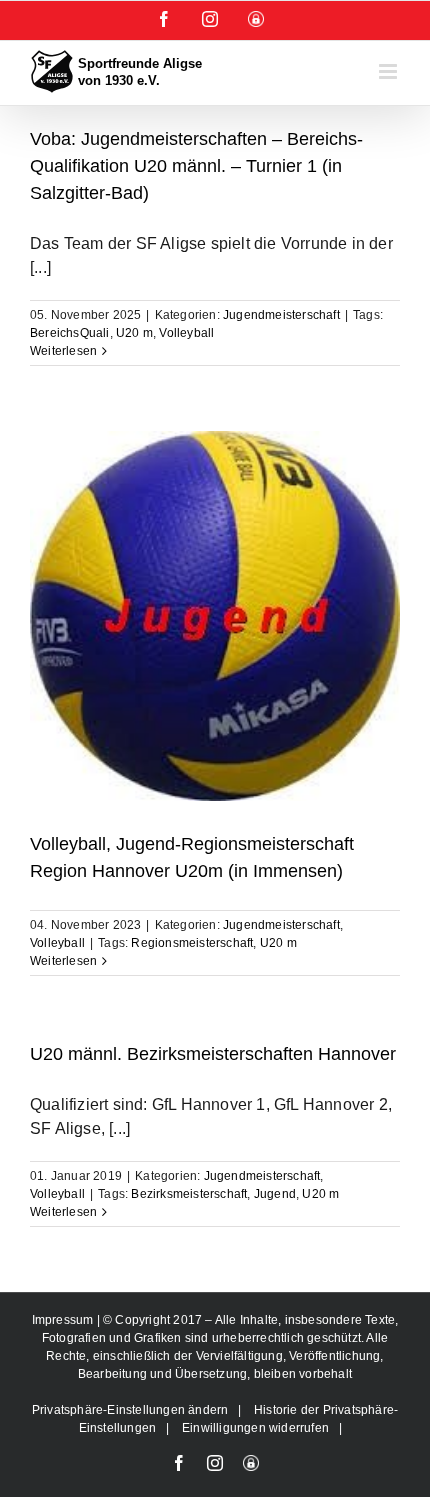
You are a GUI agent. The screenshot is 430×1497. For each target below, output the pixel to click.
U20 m (134, 333)
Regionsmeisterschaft (192, 943)
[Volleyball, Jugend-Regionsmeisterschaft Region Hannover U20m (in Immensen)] (215, 616)
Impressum (64, 1320)
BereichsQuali (70, 333)
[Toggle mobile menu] (389, 71)
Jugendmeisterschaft (281, 315)
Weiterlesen (63, 351)
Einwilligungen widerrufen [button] (255, 1428)
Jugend (275, 1194)
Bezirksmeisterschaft (189, 1194)
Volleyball (186, 333)
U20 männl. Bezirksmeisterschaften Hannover (213, 1054)
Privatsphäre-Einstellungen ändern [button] (130, 1410)
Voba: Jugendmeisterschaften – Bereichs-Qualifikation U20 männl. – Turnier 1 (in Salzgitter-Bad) (196, 166)
